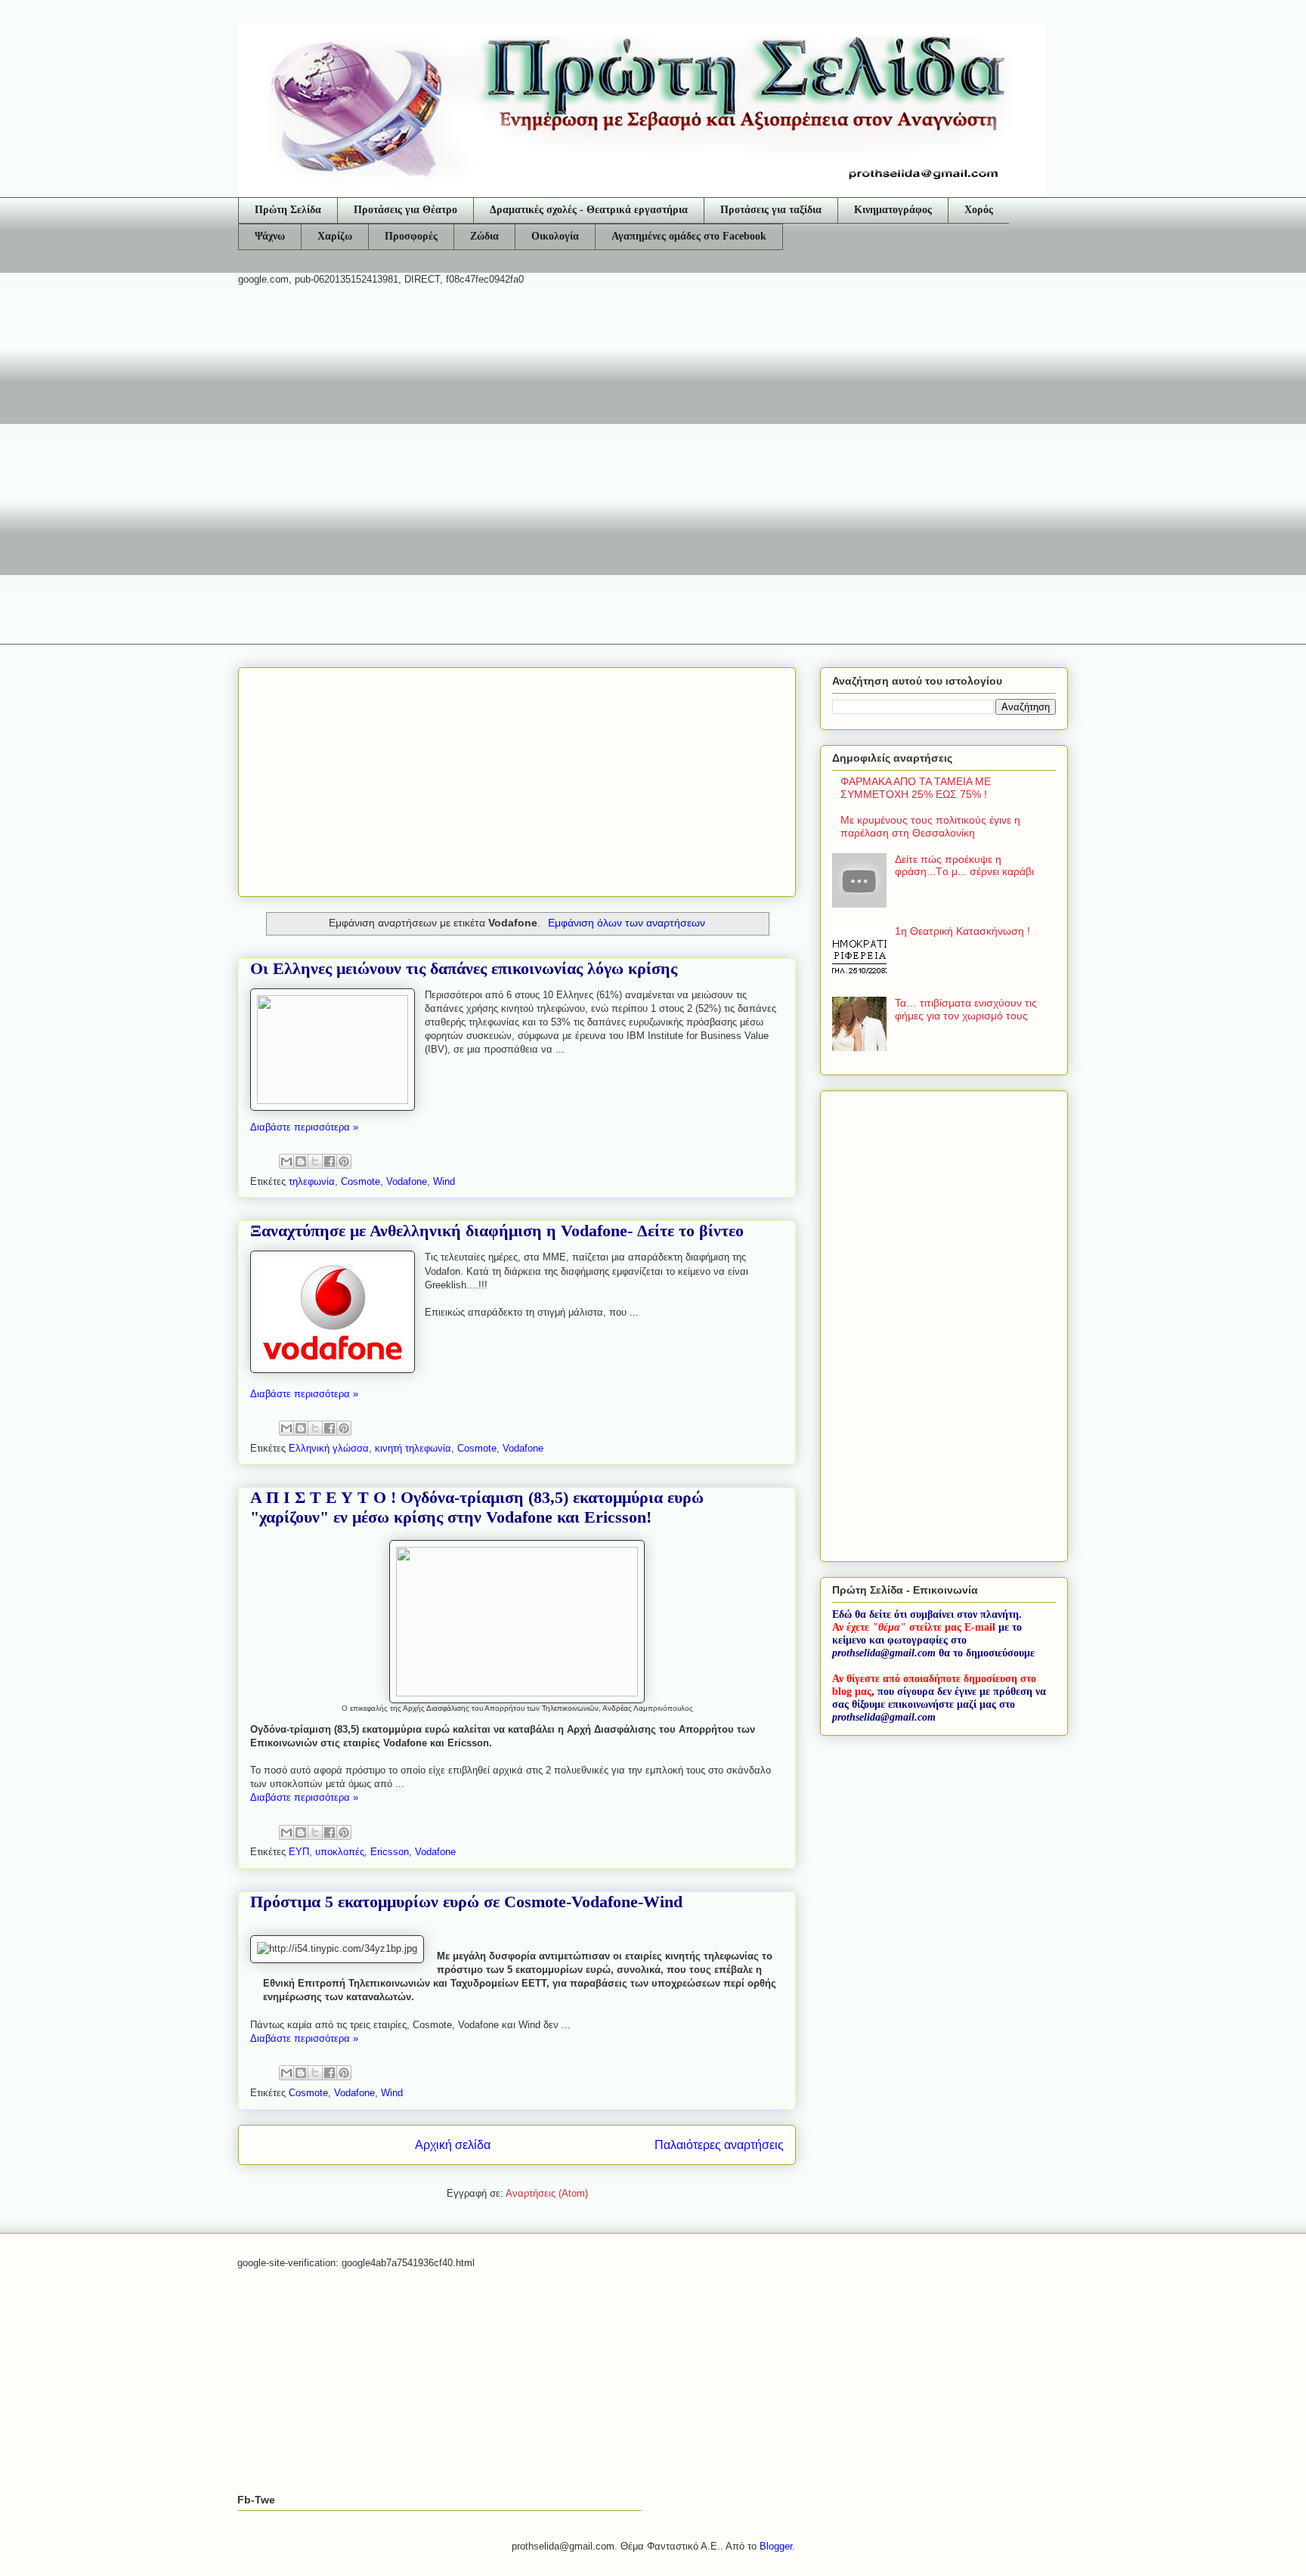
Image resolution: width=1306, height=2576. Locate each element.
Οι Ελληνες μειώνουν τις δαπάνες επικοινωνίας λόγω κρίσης (464, 968)
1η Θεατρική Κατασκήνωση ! (962, 931)
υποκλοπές (340, 1852)
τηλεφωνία (312, 1181)
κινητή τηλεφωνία (413, 1448)
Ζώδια (484, 236)
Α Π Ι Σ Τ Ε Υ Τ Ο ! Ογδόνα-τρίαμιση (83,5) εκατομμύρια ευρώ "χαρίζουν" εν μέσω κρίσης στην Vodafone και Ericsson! (477, 1507)
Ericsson (390, 1852)
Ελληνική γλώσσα (329, 1448)
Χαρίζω (335, 236)
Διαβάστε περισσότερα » (304, 1127)
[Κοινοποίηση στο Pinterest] (344, 1161)
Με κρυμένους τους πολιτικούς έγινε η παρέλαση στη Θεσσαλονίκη (930, 826)
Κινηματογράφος (893, 210)
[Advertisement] (653, 415)
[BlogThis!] (301, 1161)
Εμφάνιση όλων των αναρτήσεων (627, 923)
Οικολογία (555, 236)
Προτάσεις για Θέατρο (405, 210)
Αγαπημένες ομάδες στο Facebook (689, 236)
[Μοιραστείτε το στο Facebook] (330, 1161)
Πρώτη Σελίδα (288, 210)
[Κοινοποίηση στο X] (315, 1161)
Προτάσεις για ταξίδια (771, 210)
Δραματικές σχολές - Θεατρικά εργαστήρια (589, 210)
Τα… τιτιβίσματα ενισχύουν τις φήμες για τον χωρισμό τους (966, 1009)
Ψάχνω (270, 236)
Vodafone (407, 1181)
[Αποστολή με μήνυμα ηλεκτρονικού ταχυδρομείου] (286, 1161)
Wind (444, 1181)
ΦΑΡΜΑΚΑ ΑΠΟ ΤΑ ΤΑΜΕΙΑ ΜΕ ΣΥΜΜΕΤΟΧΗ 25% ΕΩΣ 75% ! (916, 788)
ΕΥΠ (299, 1852)
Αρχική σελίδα (453, 2145)
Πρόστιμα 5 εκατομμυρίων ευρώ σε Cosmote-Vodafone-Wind (466, 1902)
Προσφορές (411, 236)
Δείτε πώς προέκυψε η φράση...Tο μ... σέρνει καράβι (964, 866)
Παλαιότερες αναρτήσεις (719, 2145)
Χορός (979, 210)
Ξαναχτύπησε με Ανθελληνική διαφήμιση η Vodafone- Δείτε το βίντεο (497, 1231)
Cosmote (361, 1181)
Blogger (776, 2546)
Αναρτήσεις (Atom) (547, 2193)
